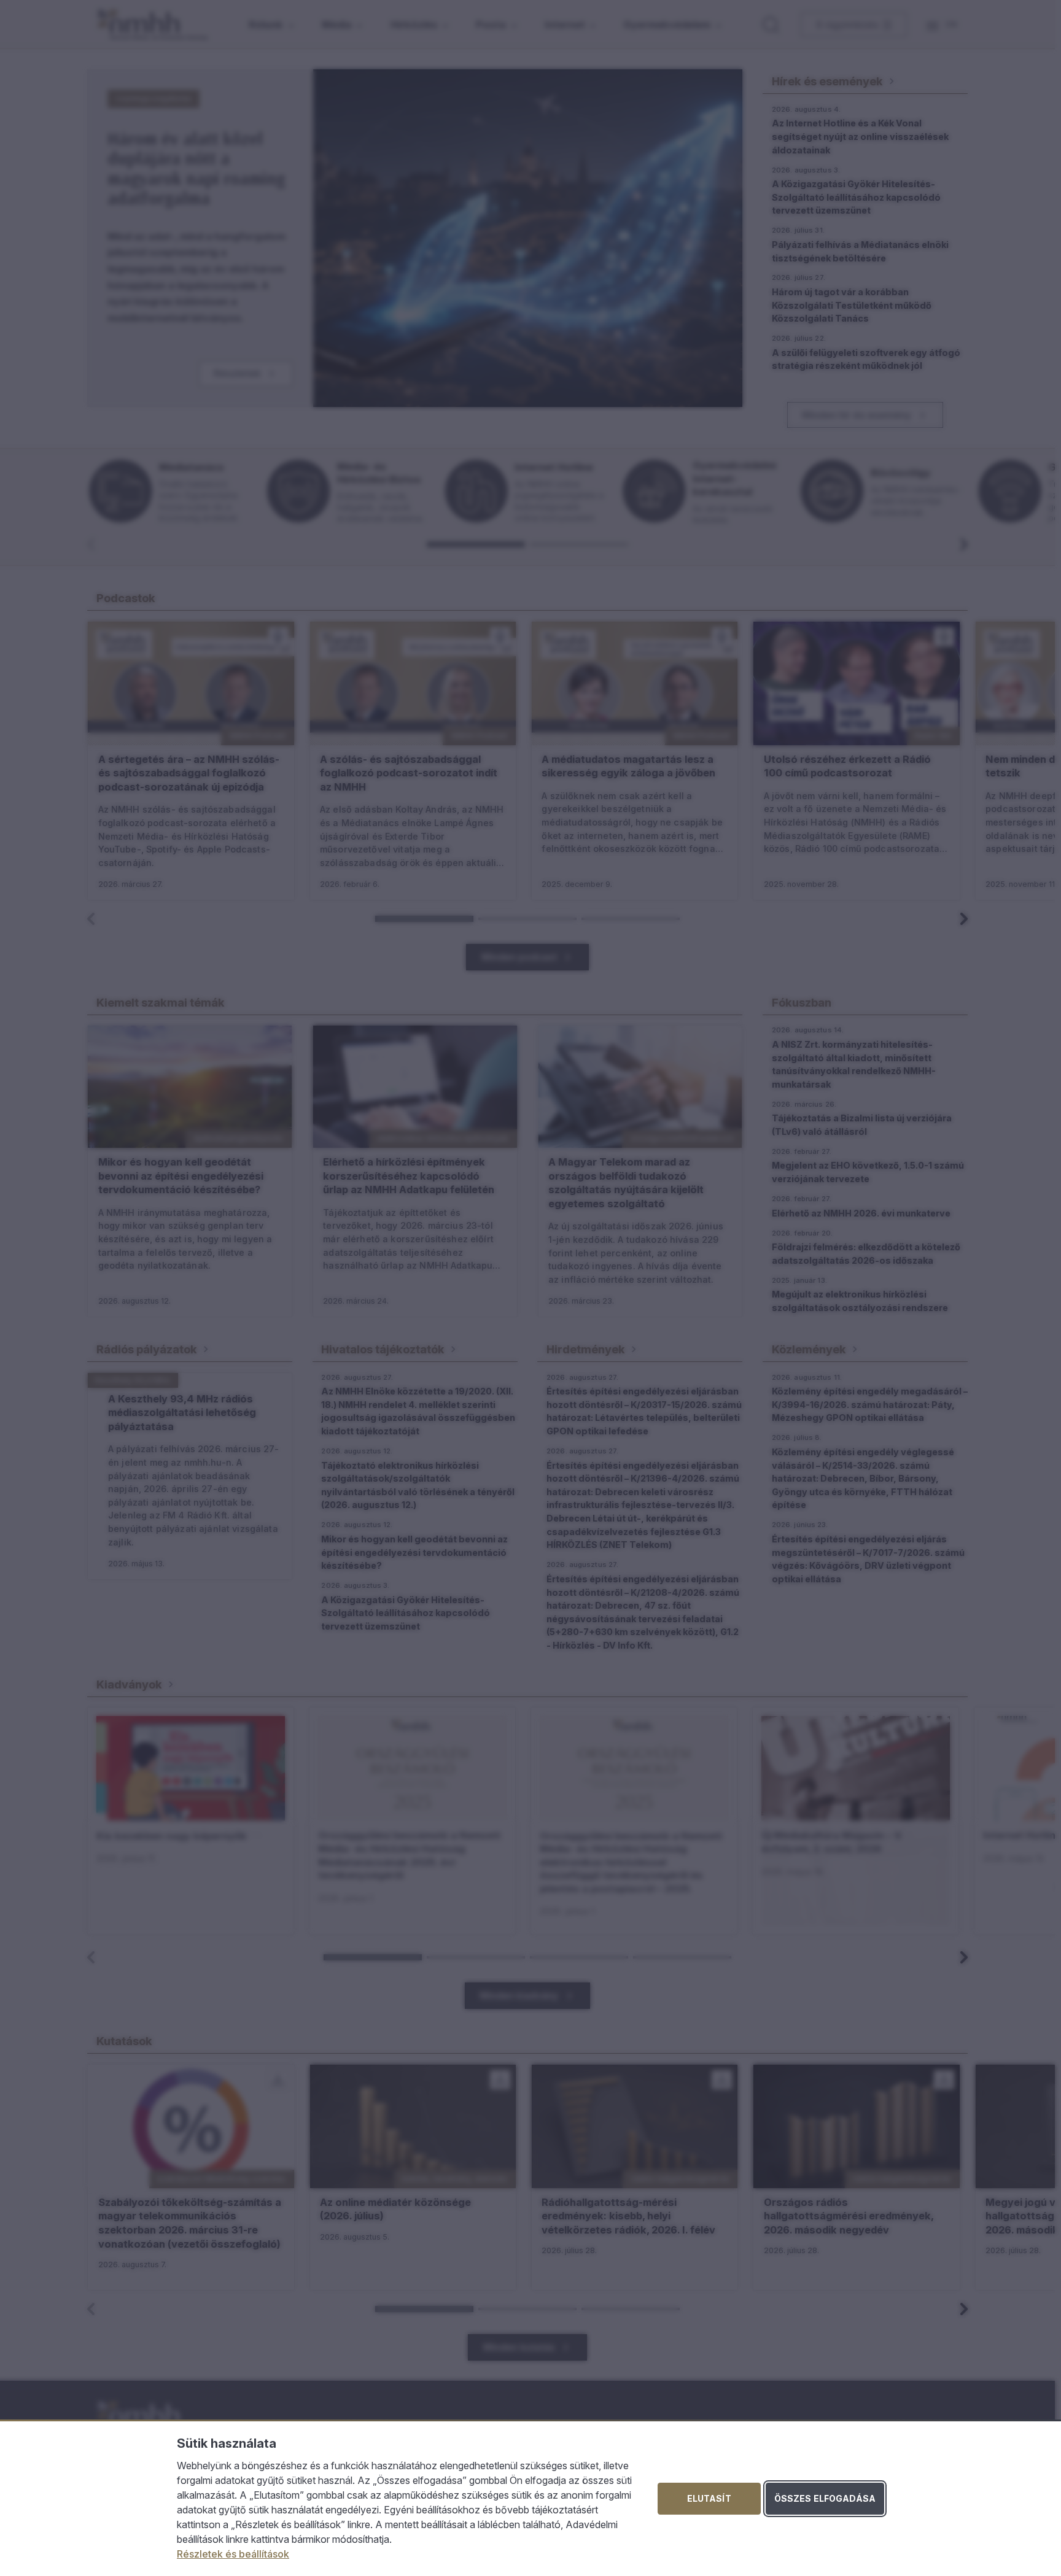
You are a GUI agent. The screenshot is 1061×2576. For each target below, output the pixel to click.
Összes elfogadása (825, 2498)
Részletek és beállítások (233, 2554)
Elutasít (709, 2498)
